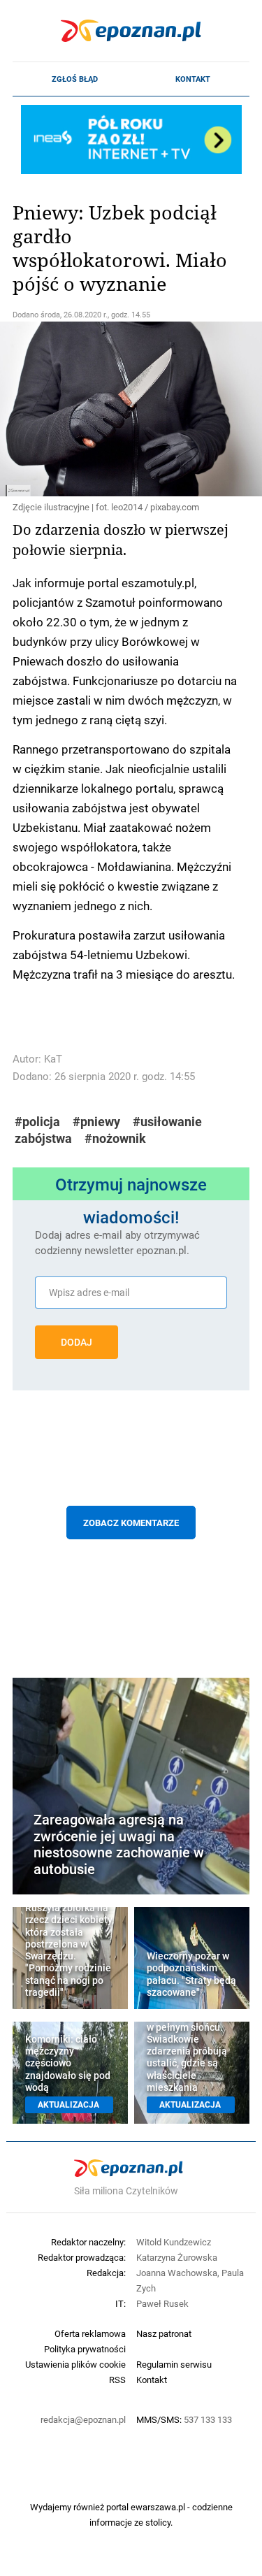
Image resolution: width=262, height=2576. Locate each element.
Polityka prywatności (85, 2349)
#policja (37, 1122)
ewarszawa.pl (158, 2507)
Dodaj (77, 1342)
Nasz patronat (164, 2333)
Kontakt (193, 79)
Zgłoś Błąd (75, 79)
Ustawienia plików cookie (75, 2364)
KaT (53, 1059)
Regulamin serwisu (174, 2364)
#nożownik (115, 1138)
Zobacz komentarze (131, 1523)
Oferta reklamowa (90, 2333)
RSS (117, 2380)
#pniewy (96, 1122)
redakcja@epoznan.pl (83, 2419)
